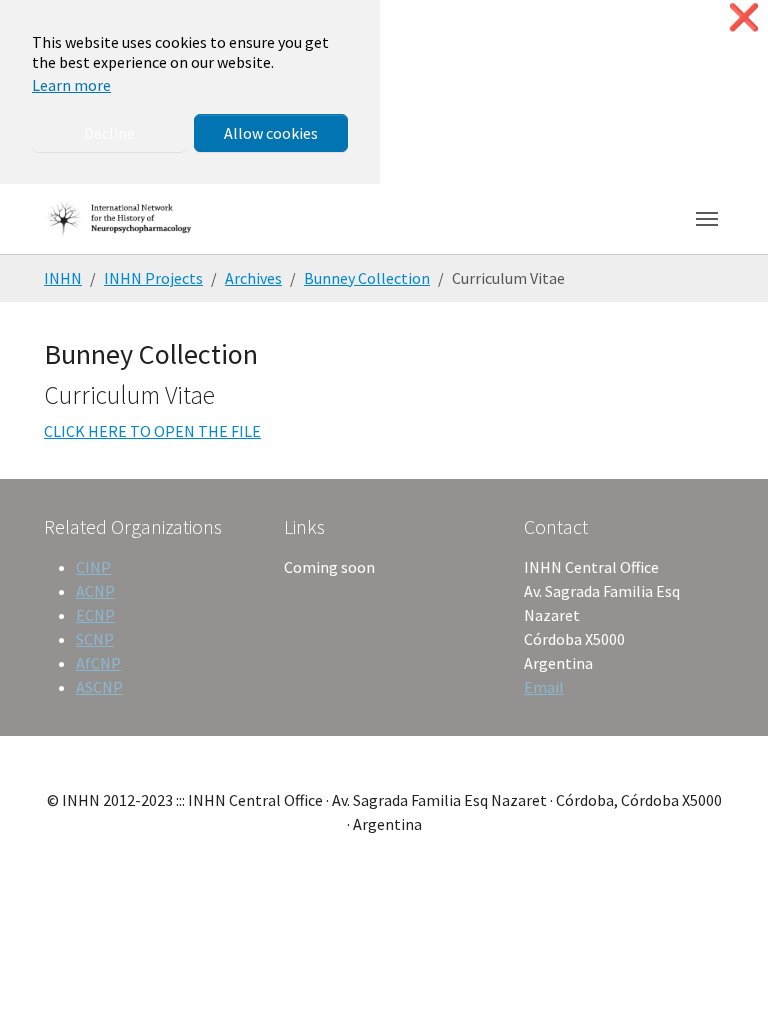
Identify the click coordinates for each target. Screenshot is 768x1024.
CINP (93, 567)
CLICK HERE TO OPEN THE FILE (152, 431)
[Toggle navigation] (707, 219)
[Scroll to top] (724, 980)
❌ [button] (744, 17)
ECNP (95, 615)
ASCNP (99, 687)
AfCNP (98, 663)
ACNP (95, 591)
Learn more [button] (71, 85)
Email (544, 687)
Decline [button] (109, 133)
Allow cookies (271, 133)
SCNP (95, 639)
